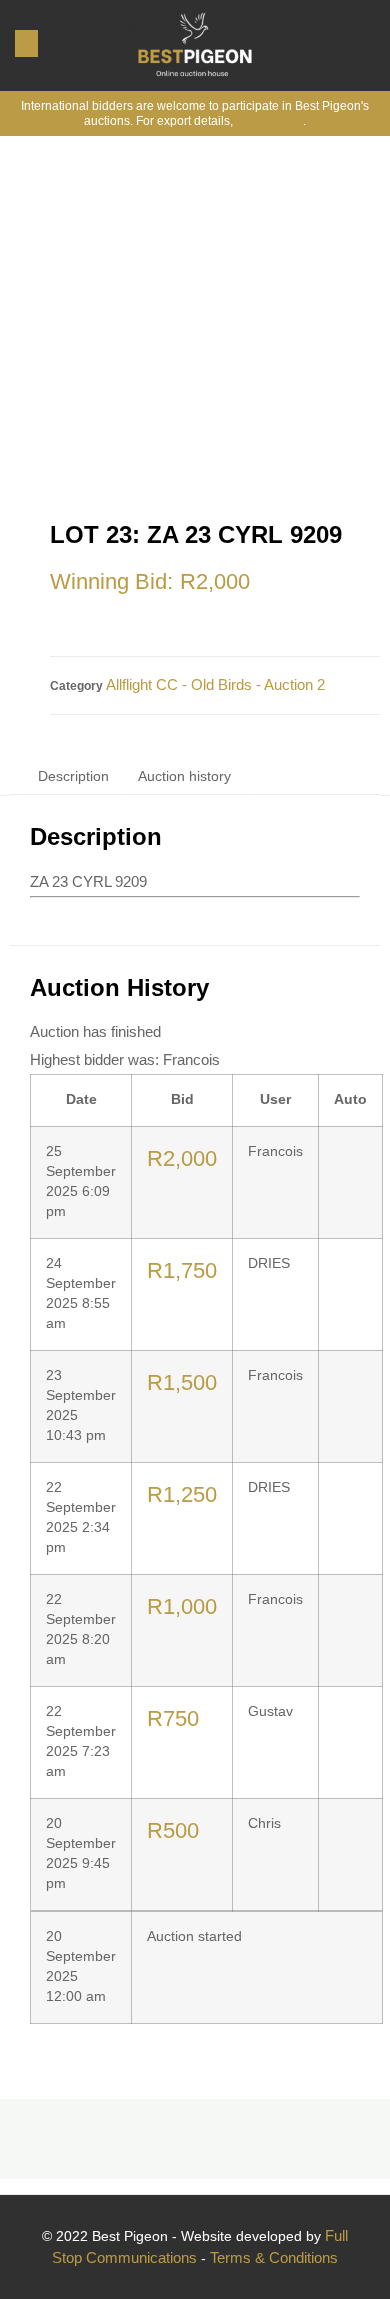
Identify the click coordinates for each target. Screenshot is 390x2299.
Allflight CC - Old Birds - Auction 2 (215, 684)
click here (269, 119)
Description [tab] (73, 776)
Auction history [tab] (184, 776)
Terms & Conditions (274, 2257)
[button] (26, 43)
